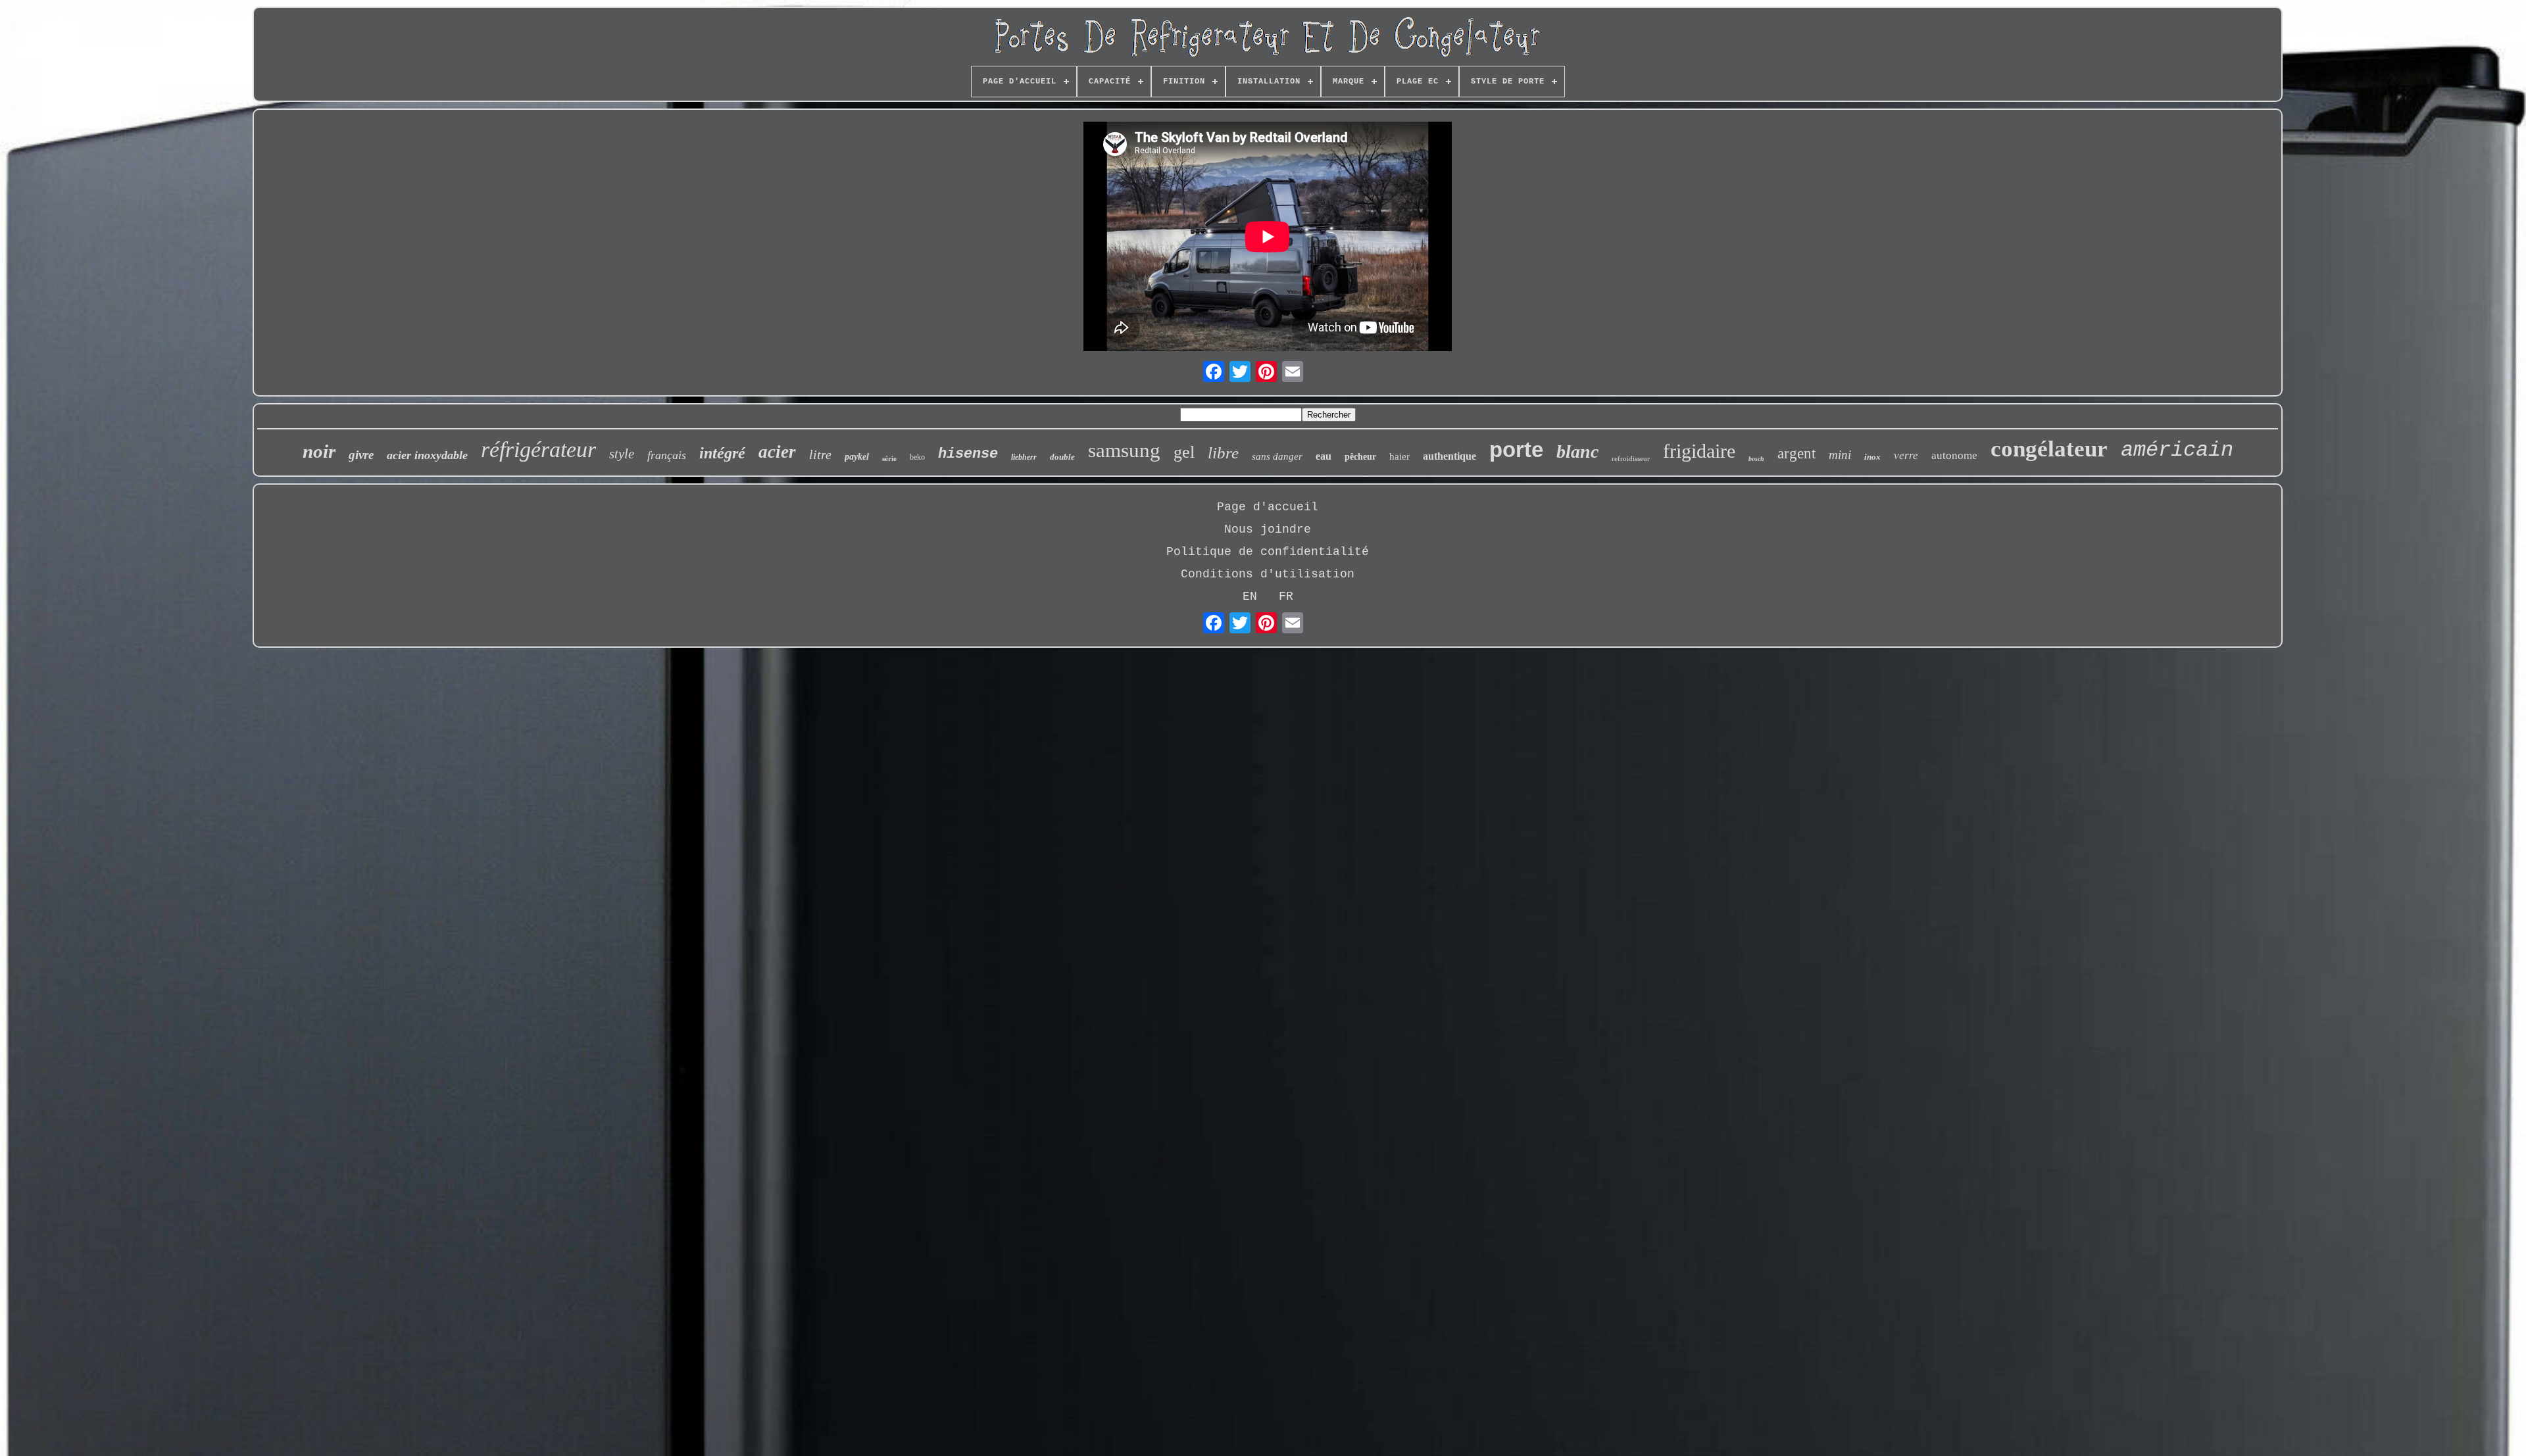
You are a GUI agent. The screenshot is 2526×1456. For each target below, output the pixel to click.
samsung (1124, 450)
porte (1516, 449)
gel (1184, 452)
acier (777, 452)
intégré (722, 453)
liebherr (1024, 457)
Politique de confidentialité (1268, 552)
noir (319, 451)
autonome (1954, 455)
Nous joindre (1268, 529)
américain (2177, 450)
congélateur (2049, 449)
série (889, 458)
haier (1399, 456)
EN (1250, 596)
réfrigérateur (538, 449)
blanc (1577, 451)
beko (917, 457)
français (667, 455)
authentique (1449, 456)
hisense (968, 454)
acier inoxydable (427, 455)
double (1062, 457)
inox (1872, 457)
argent (1796, 453)
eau (1324, 456)
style (622, 454)
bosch (1756, 459)
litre (820, 454)
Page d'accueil (1268, 507)
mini (1840, 455)
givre (361, 455)
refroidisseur (1631, 458)
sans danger (1277, 456)
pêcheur (1360, 457)
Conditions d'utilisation (1268, 574)
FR (1286, 596)
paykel (857, 457)
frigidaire (1699, 451)
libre (1223, 453)
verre (1906, 455)
